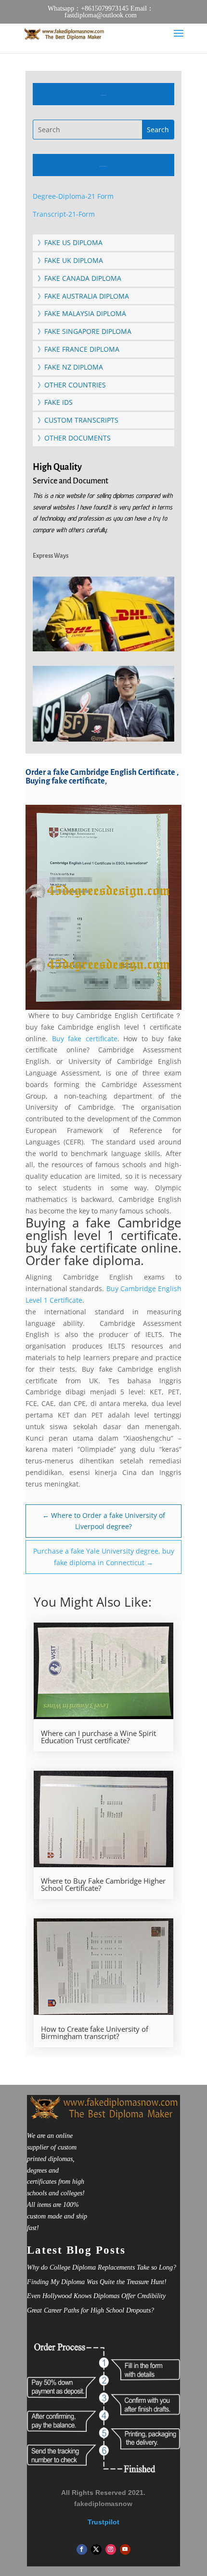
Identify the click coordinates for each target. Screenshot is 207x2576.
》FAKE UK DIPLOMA (70, 260)
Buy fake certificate (85, 1039)
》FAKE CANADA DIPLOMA (79, 278)
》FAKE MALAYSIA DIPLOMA (82, 313)
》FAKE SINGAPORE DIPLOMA (84, 331)
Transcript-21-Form (64, 214)
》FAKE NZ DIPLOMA (70, 367)
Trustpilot (103, 2522)
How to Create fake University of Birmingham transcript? (95, 2033)
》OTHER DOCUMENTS (74, 438)
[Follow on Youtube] (125, 2549)
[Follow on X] (96, 2549)
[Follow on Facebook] (82, 2549)
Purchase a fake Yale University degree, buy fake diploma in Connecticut (104, 1557)
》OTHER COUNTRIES (72, 385)
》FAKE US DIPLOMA (70, 242)
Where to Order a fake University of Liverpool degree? (104, 1521)
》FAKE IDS (55, 402)
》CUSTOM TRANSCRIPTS (78, 420)
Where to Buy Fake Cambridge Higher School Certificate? (103, 1885)
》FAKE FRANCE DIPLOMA (78, 349)
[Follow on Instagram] (111, 2549)
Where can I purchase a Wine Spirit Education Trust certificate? (98, 1737)
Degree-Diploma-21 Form (73, 196)
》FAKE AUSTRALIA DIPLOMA (83, 296)
